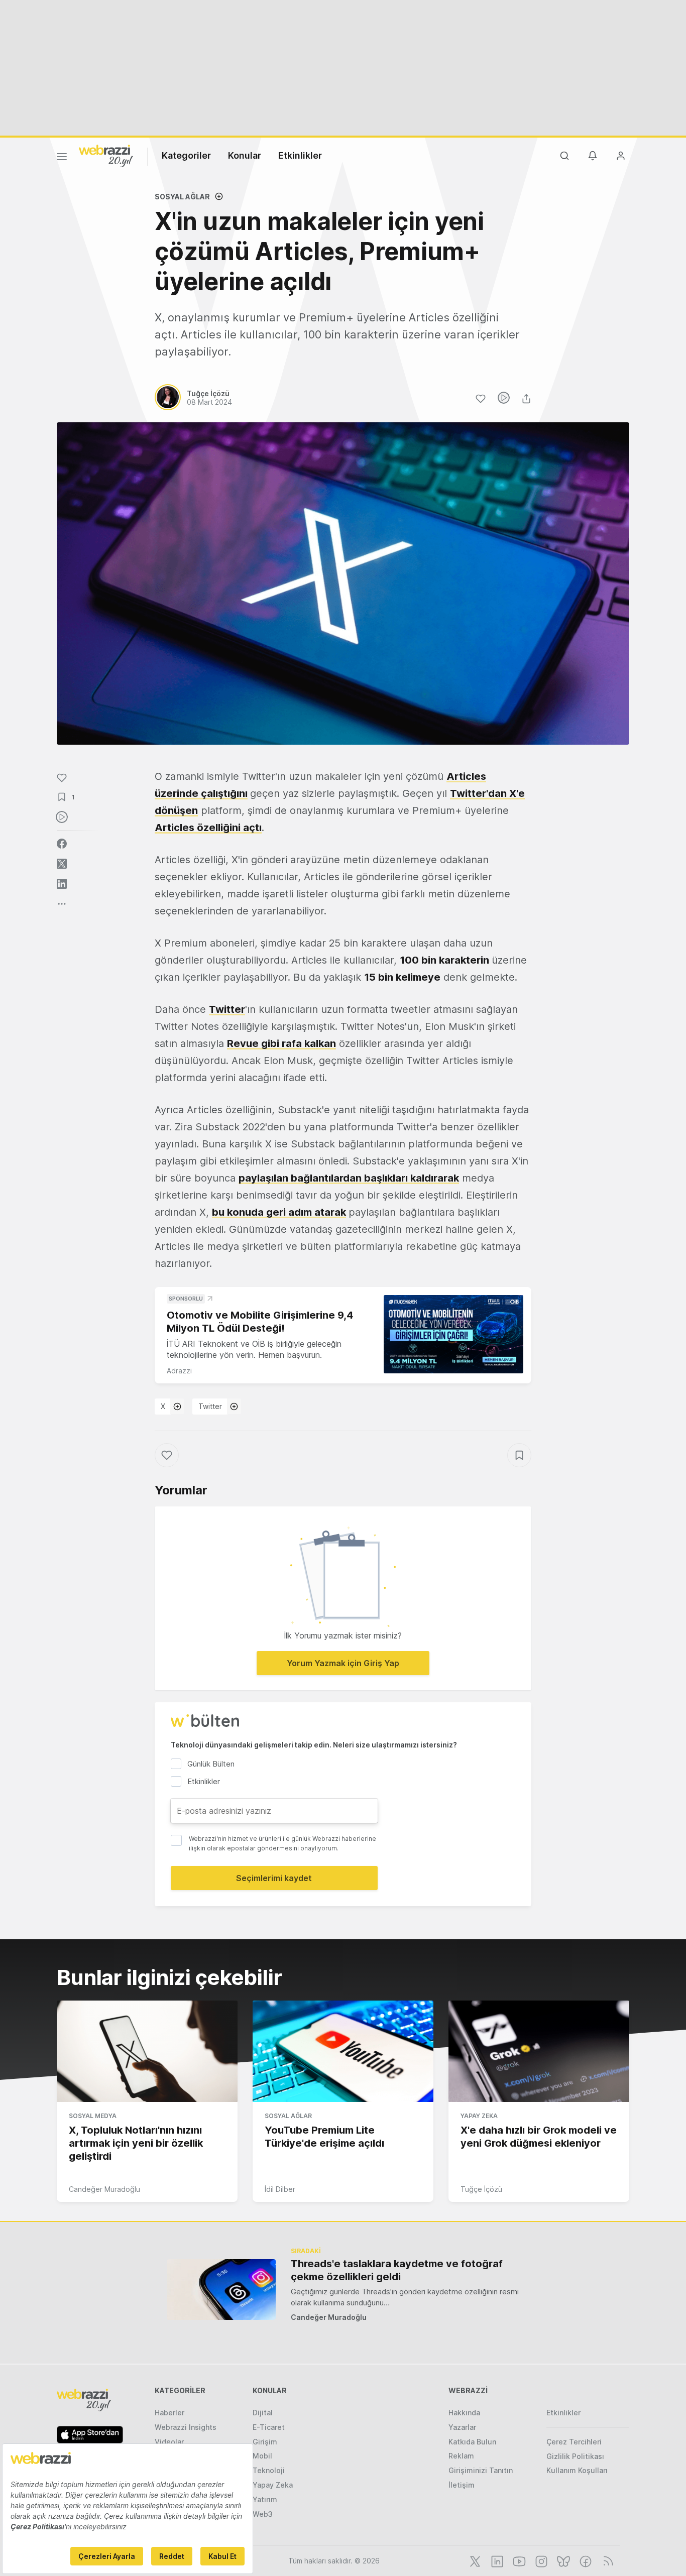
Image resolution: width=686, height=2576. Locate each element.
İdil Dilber (280, 2189)
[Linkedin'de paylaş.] (62, 884)
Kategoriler (186, 155)
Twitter (227, 1009)
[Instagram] (540, 2560)
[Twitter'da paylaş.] (62, 864)
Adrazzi (179, 1371)
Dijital (263, 2413)
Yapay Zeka (479, 2116)
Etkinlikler (300, 155)
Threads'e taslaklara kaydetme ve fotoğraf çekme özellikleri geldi (397, 2270)
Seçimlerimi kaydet (274, 1878)
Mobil (262, 2456)
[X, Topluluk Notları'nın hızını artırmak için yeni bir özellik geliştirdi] (147, 2051)
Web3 (263, 2514)
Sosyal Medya (93, 2116)
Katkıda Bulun (472, 2442)
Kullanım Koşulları (577, 2470)
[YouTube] (518, 2560)
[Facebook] (585, 2560)
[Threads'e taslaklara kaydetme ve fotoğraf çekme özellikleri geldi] (221, 2290)
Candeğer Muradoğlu (104, 2189)
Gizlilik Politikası (575, 2456)
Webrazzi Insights (186, 2427)
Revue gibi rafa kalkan (281, 1043)
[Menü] (62, 158)
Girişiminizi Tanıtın (481, 2470)
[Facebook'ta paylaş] (62, 844)
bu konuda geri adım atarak (279, 1212)
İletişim (462, 2485)
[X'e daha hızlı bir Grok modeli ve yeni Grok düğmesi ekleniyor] (539, 2051)
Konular (245, 155)
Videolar (169, 2442)
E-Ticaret (269, 2427)
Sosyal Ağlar (182, 197)
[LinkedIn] (496, 2560)
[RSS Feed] (606, 2560)
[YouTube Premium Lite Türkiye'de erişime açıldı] (343, 2051)
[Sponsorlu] (453, 1334)
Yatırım (265, 2499)
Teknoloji (269, 2470)
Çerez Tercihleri (574, 2442)
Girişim (265, 2442)
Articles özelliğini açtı (208, 828)
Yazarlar (462, 2427)
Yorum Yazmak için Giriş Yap (343, 1663)
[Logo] (106, 155)
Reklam (461, 2456)
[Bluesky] (562, 2560)
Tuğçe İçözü (481, 2189)
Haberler (169, 2413)
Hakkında (464, 2413)
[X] (474, 2560)
